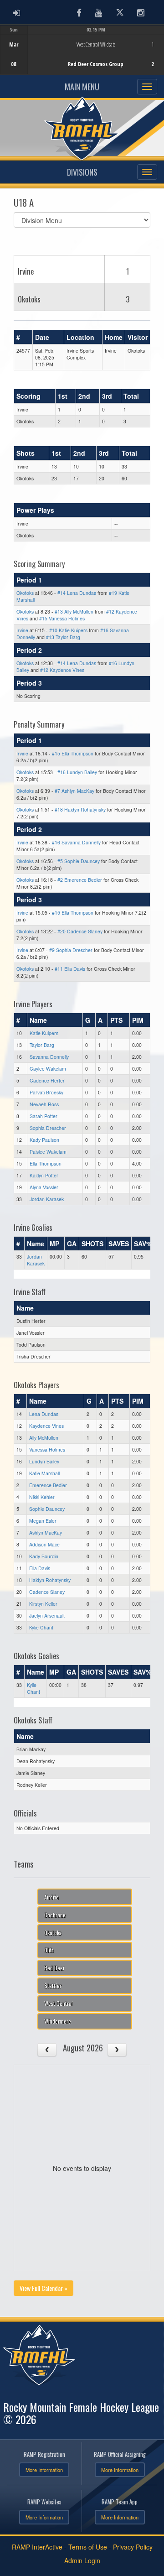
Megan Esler (43, 1521)
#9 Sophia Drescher (71, 950)
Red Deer (54, 1968)
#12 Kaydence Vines (62, 670)
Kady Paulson (44, 1140)
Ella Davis (40, 1568)
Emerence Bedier (48, 1485)
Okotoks (25, 593)
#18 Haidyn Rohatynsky (80, 809)
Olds (49, 1950)
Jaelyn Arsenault (47, 1616)
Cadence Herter (47, 1080)
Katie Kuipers (44, 1033)
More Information (44, 2470)
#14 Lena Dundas (77, 593)
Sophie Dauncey (47, 1509)
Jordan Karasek (47, 1199)
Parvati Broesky (46, 1092)
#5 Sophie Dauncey (79, 861)
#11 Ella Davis (70, 969)
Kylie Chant (41, 1627)
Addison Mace (44, 1544)
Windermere (58, 2021)
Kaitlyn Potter (44, 1175)
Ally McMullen (44, 1438)
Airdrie (51, 1897)
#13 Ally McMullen (74, 611)
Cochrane (55, 1915)
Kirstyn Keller (43, 1604)
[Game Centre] (82, 57)
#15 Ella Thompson (73, 753)
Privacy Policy (133, 2547)
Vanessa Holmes (47, 1449)
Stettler (53, 1985)
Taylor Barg (42, 1045)
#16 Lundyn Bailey (77, 772)
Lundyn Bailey (44, 1461)
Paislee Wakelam (48, 1152)
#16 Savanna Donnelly (76, 842)
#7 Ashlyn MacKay (74, 791)
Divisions (82, 172)
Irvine (22, 630)
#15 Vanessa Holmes (62, 618)
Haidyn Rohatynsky (50, 1580)
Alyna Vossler (44, 1187)
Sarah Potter (44, 1116)
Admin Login (82, 2560)
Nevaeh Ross (44, 1104)
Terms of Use (88, 2547)
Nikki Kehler (42, 1497)
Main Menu (82, 87)
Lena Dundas (44, 1414)
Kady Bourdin (44, 1556)
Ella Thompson (46, 1163)
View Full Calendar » (44, 2288)
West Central (59, 2003)
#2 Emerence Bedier (80, 880)
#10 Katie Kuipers (68, 630)
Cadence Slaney (47, 1592)
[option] (82, 50)
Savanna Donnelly (49, 1057)
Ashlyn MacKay (46, 1533)
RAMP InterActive (37, 2547)
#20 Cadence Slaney (80, 931)
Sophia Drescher (48, 1128)
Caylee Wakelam (48, 1069)
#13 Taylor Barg (63, 637)
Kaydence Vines (46, 1426)
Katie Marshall (44, 1473)
